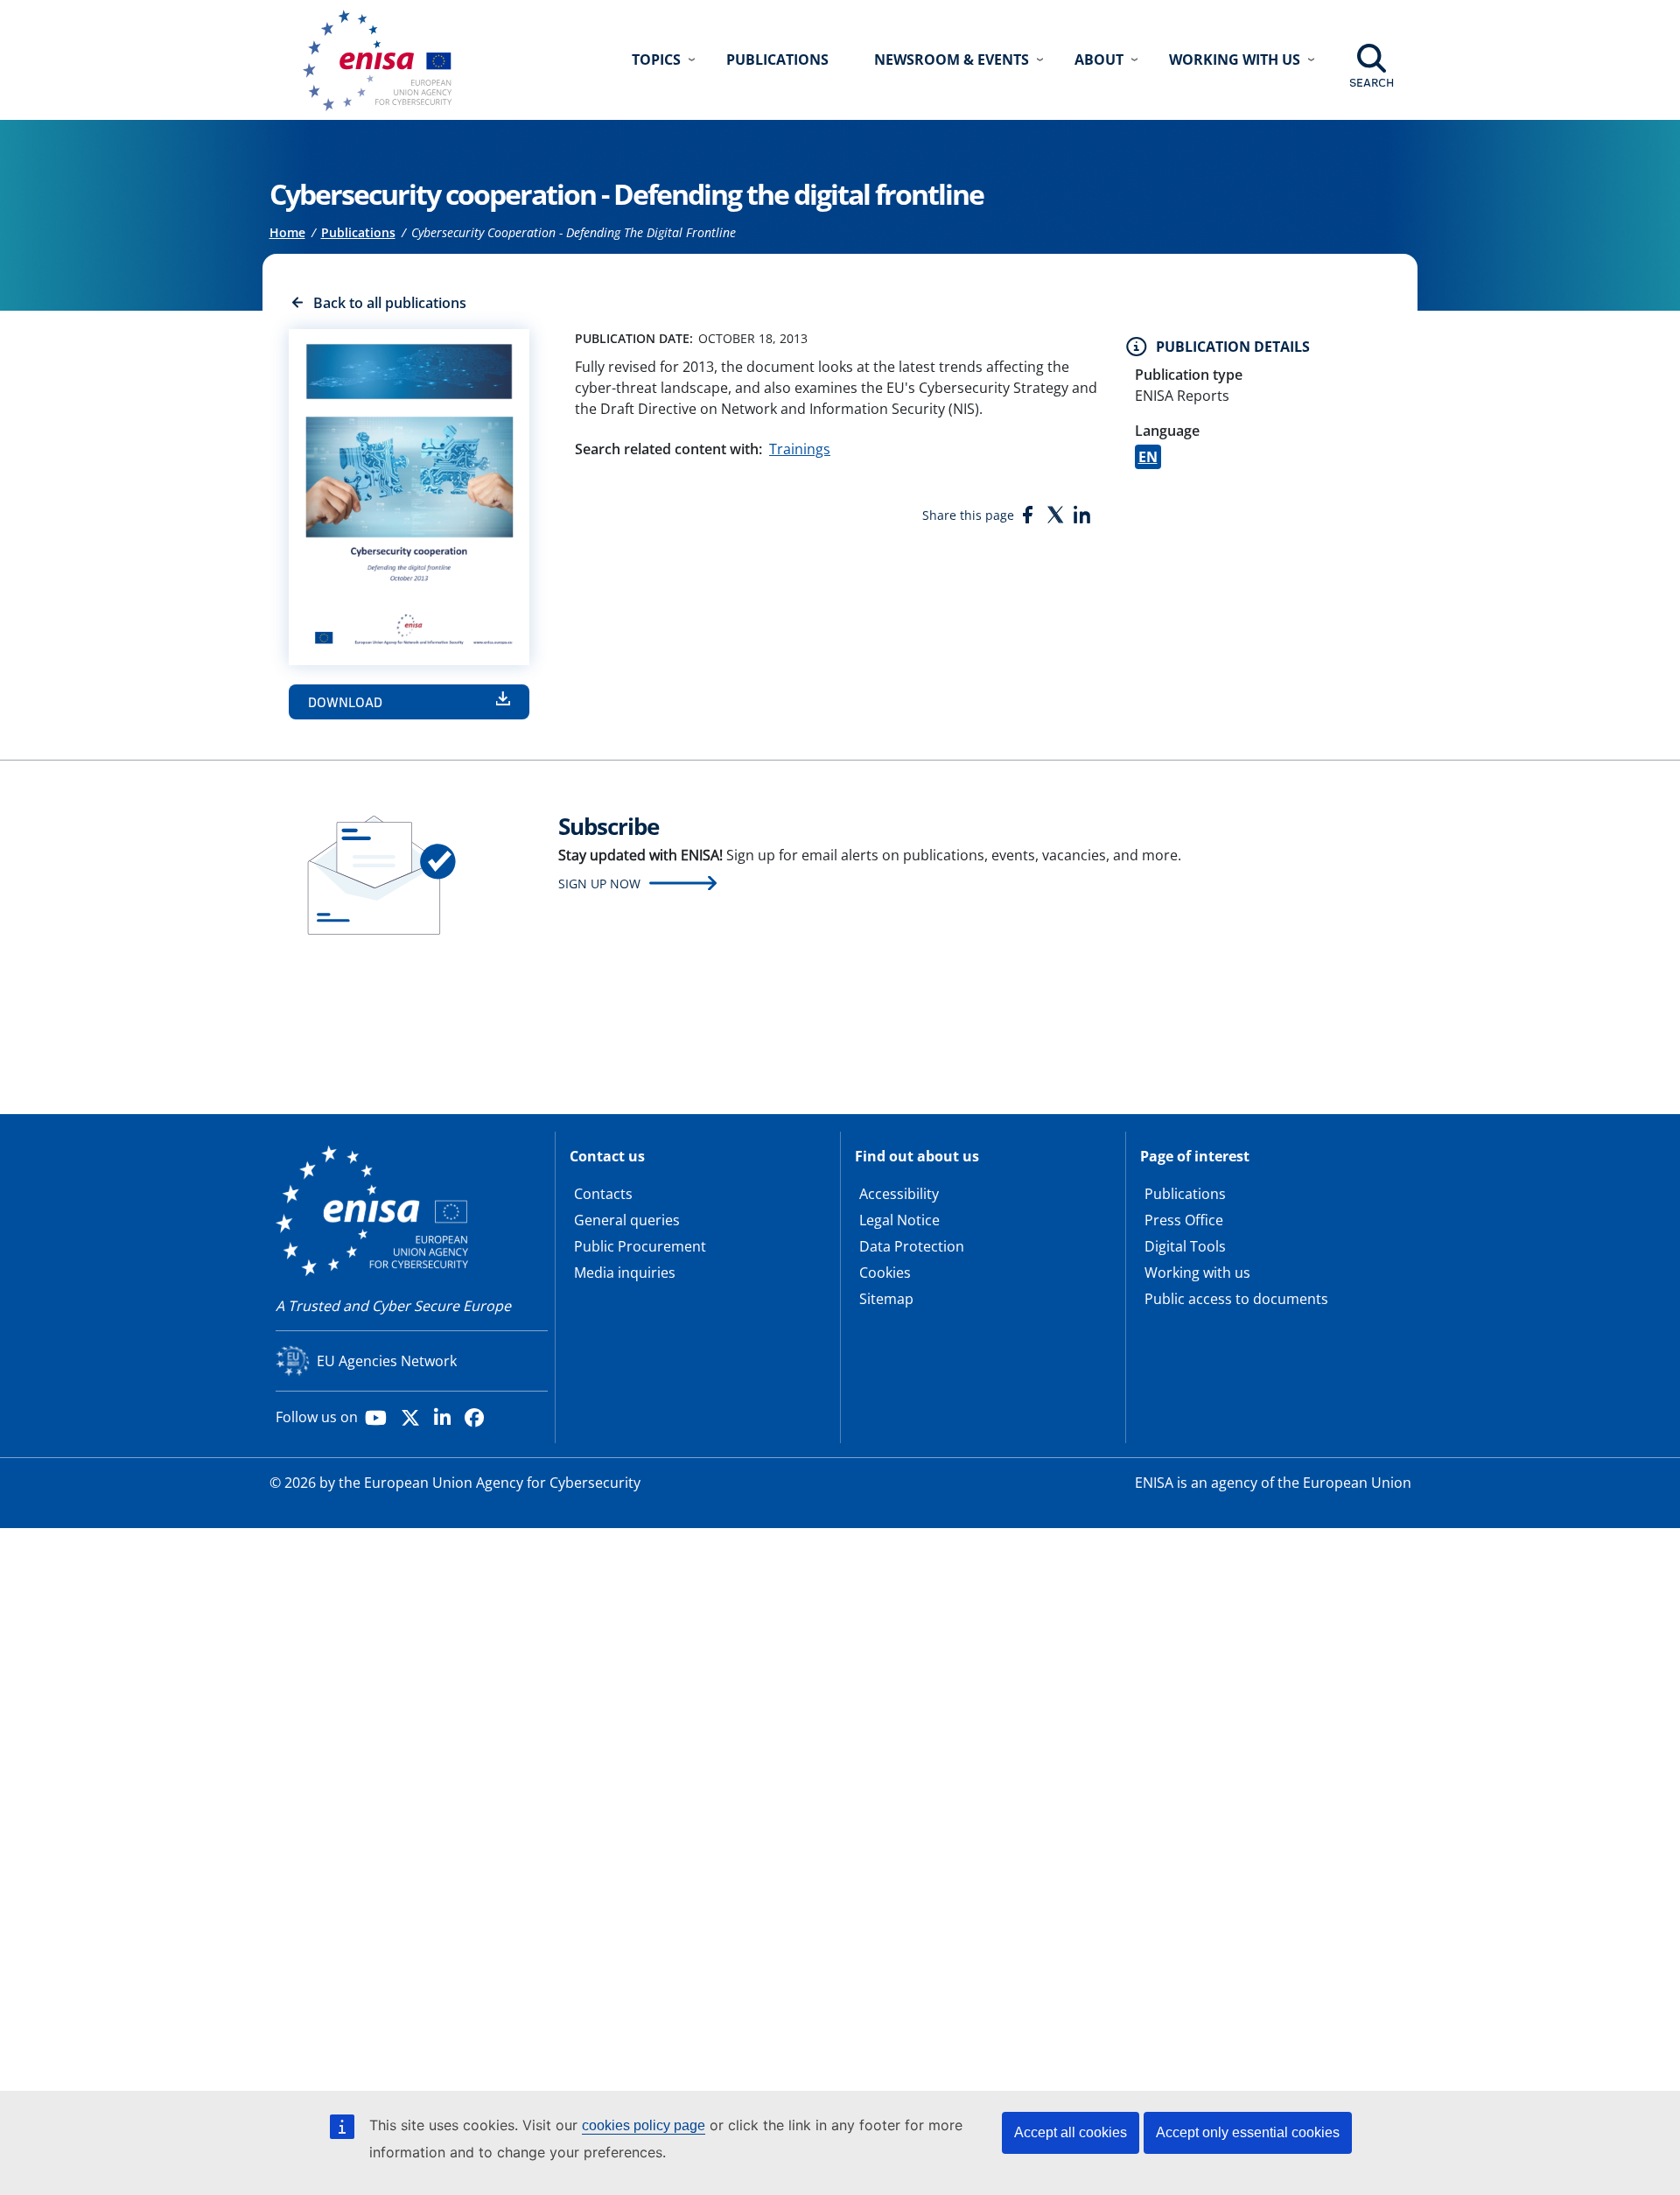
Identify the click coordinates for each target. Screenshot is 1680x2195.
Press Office (1184, 1220)
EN (1148, 457)
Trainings (800, 449)
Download (345, 702)
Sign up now (599, 884)
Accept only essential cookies (1248, 2132)
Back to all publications (390, 303)
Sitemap (886, 1299)
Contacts (603, 1194)
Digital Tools (1185, 1246)
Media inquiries (625, 1273)
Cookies (885, 1273)
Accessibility (899, 1194)
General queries (627, 1220)
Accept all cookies (1071, 2132)
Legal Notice (899, 1220)
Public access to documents (1236, 1299)
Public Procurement (640, 1246)
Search (1372, 82)
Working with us (1197, 1273)
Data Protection (912, 1246)
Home (287, 232)
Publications (777, 60)
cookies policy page (644, 2125)
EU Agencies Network (387, 1361)
